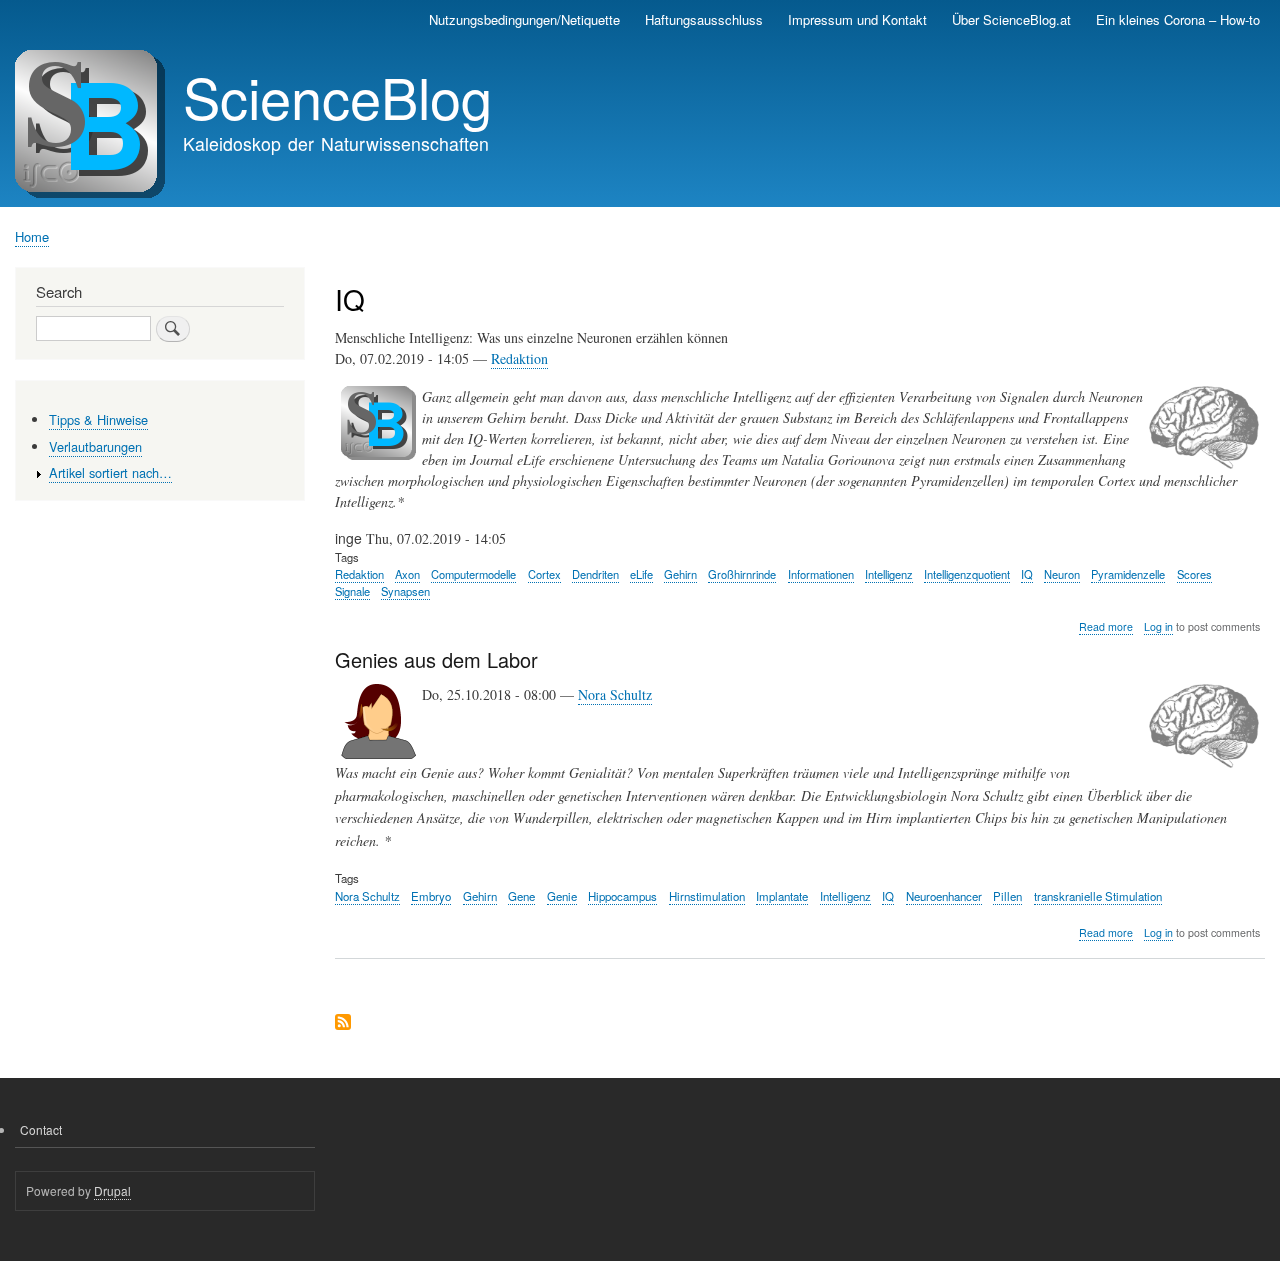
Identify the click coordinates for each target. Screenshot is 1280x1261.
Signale (352, 591)
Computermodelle (473, 574)
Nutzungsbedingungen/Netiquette (524, 19)
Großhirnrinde (742, 574)
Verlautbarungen (95, 446)
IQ (1027, 574)
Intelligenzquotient (967, 574)
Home (32, 236)
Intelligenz (889, 574)
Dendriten (595, 574)
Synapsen (405, 591)
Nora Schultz (615, 694)
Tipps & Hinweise (98, 419)
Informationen (821, 574)
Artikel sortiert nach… (110, 472)
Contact (41, 1129)
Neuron (1062, 574)
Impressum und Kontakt (857, 19)
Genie (562, 896)
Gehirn (680, 574)
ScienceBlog (337, 96)
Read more (1106, 627)
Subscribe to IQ (343, 1023)
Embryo (431, 896)
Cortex (544, 574)
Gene (521, 896)
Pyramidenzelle (1128, 574)
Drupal (112, 1190)
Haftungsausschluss (704, 19)
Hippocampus (622, 896)
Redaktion (519, 358)
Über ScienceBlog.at (1011, 19)
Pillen (1007, 896)
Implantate (782, 896)
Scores (1194, 574)
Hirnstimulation (707, 896)
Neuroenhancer (944, 896)
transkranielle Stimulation (1098, 896)
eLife (641, 574)
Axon (407, 574)
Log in (1158, 626)
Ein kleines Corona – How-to (1178, 19)
